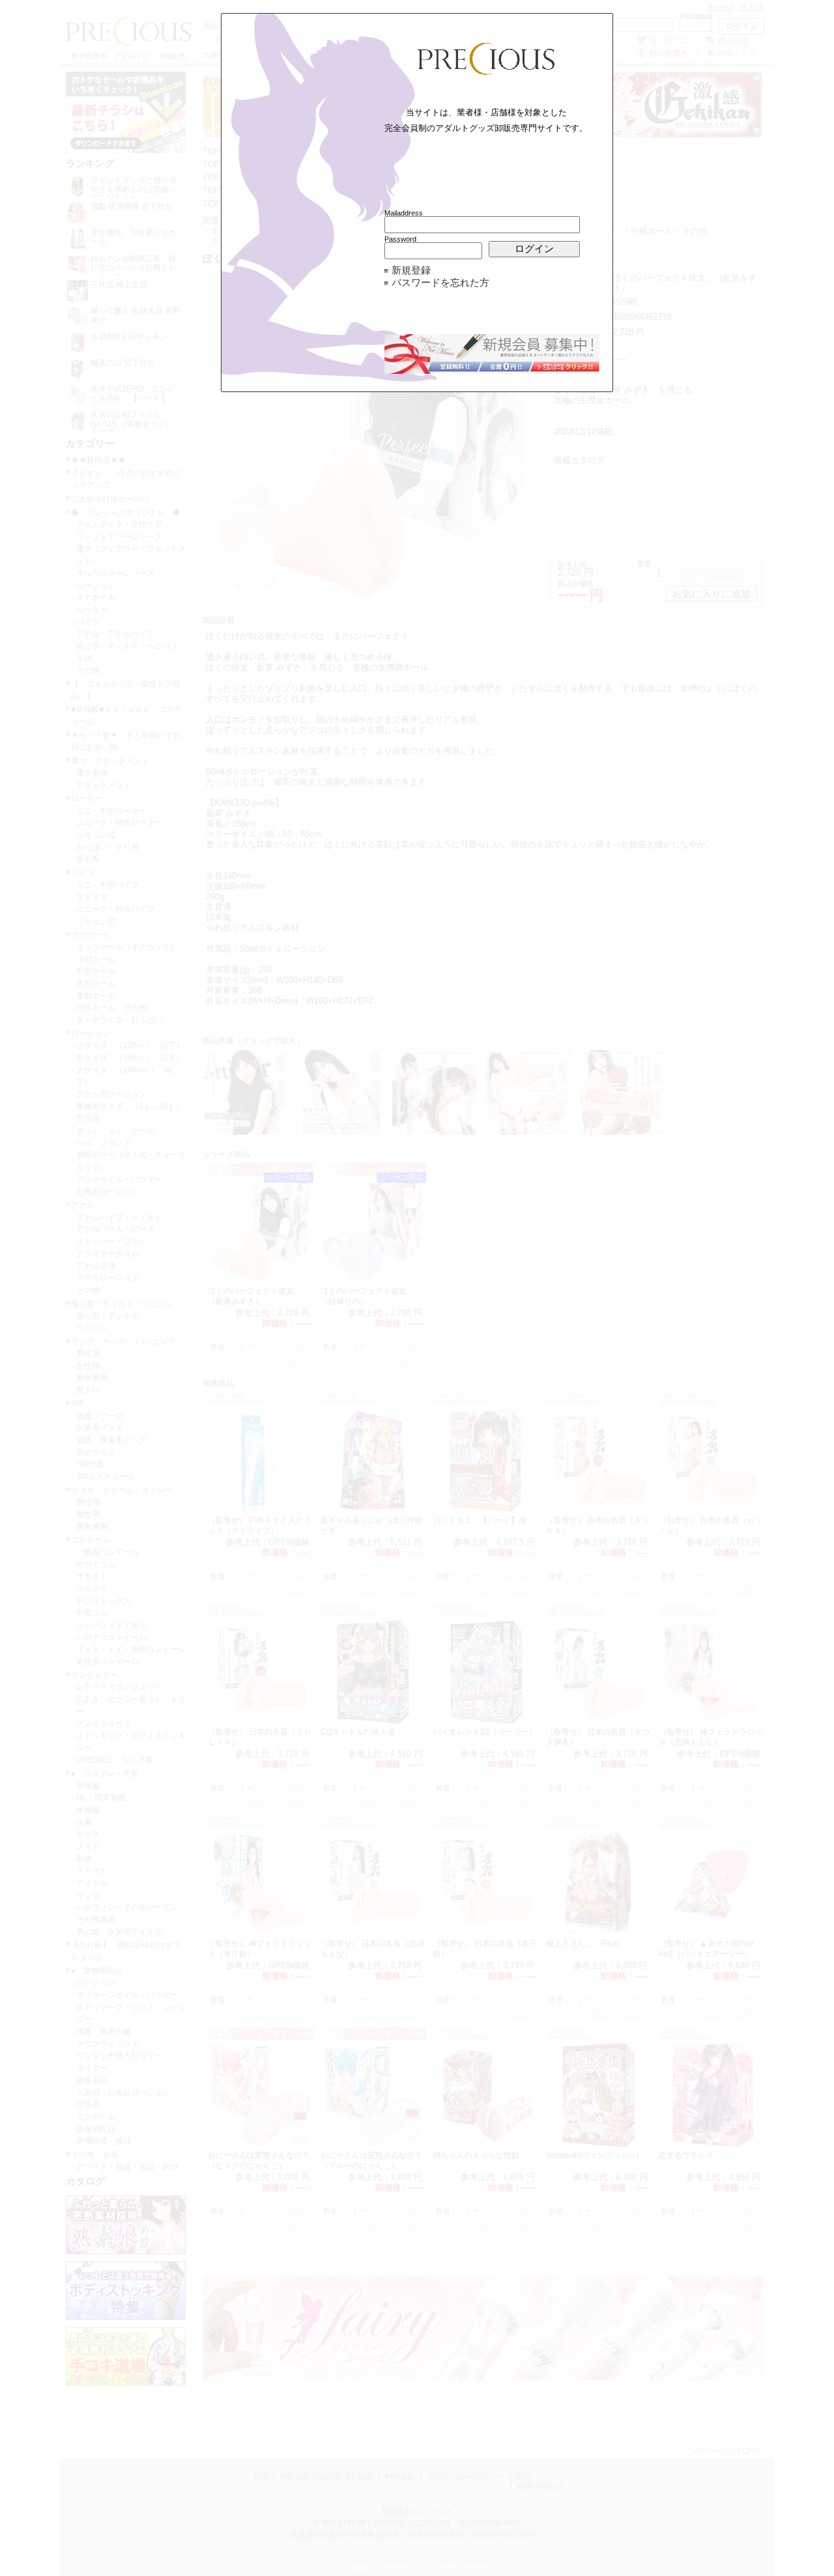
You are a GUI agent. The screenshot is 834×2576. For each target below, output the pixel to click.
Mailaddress (404, 213)
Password (400, 239)
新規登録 (411, 270)
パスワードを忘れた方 (440, 283)
